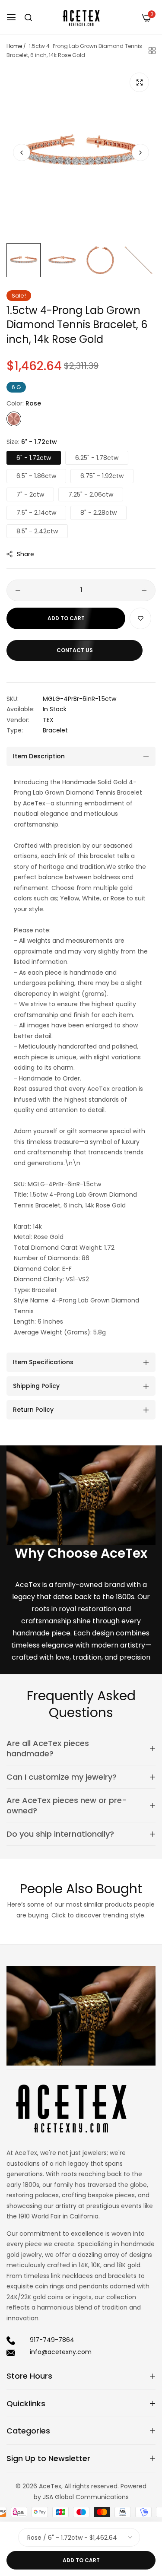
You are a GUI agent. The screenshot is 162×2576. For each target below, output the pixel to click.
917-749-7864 (52, 2340)
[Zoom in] (139, 82)
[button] (140, 152)
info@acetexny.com (61, 2352)
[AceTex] (81, 17)
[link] (81, 1495)
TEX (48, 720)
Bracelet (55, 730)
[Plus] (144, 590)
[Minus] (18, 590)
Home (14, 46)
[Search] (28, 17)
